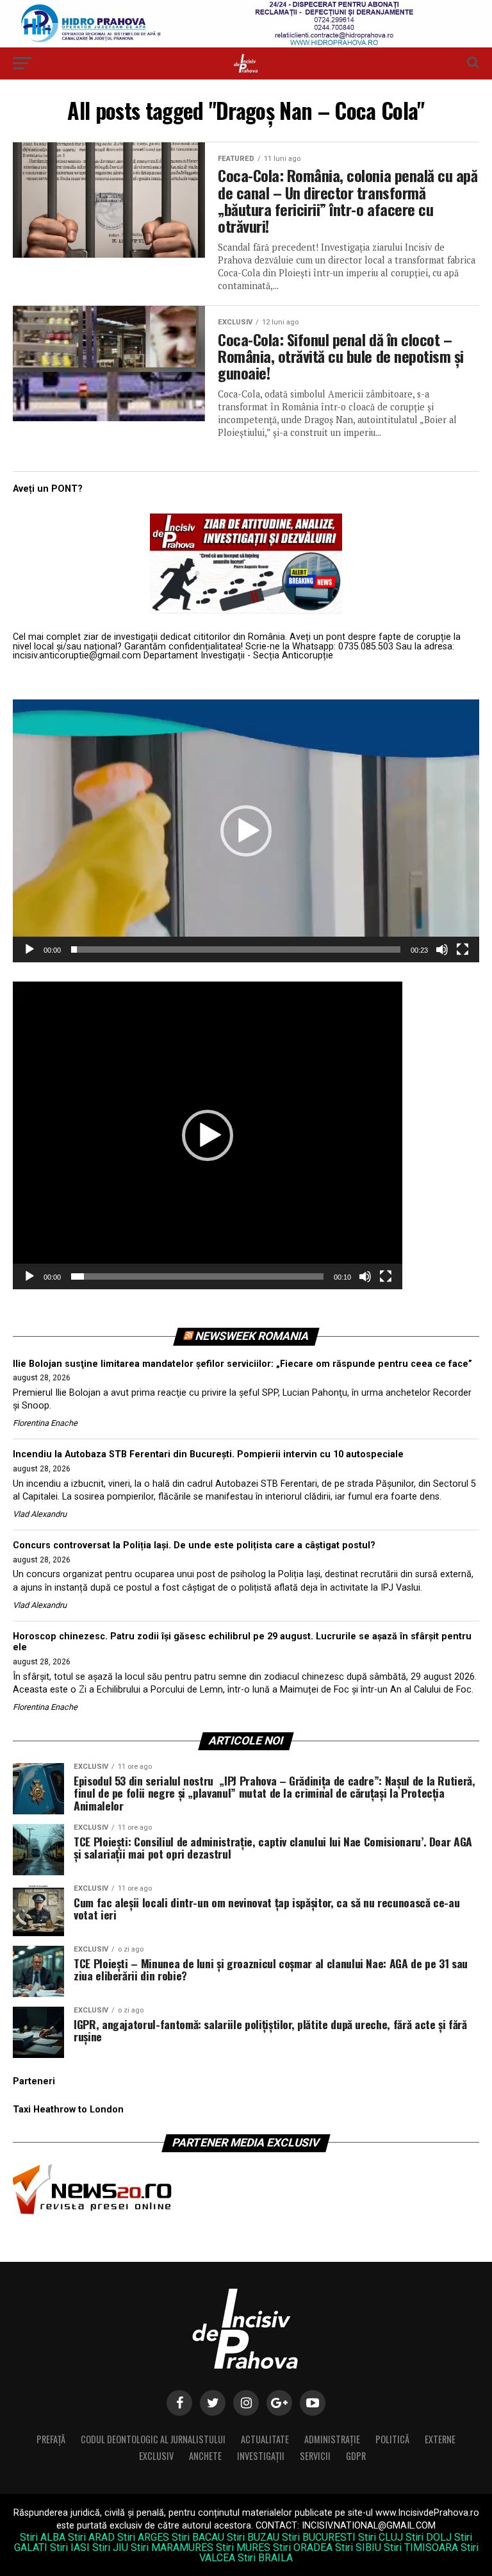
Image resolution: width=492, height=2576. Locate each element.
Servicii (315, 2456)
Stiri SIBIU (358, 2547)
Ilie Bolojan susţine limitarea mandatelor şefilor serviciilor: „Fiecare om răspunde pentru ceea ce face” (242, 1364)
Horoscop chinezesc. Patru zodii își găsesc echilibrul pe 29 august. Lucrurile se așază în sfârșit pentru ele (242, 1642)
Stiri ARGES (143, 2537)
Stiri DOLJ (429, 2537)
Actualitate (265, 2439)
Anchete (205, 2456)
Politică (392, 2439)
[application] (246, 831)
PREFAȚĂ (51, 2439)
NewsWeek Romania (252, 1336)
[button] (246, 831)
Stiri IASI (70, 2547)
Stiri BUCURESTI (319, 2537)
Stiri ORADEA (303, 2547)
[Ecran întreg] (463, 949)
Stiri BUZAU (253, 2537)
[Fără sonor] (442, 949)
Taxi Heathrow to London (68, 2110)
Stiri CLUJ (381, 2537)
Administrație (332, 2439)
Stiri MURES (243, 2547)
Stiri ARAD (91, 2537)
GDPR (356, 2456)
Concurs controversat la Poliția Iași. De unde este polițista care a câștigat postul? (194, 1545)
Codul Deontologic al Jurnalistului (153, 2439)
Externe (440, 2439)
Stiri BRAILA (265, 2558)
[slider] (236, 949)
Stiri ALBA (43, 2537)
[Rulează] (29, 949)
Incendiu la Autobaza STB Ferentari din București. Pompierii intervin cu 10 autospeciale (208, 1454)
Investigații (261, 2456)
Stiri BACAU (198, 2537)
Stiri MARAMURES (172, 2547)
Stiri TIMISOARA (421, 2547)
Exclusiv (156, 2456)
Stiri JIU (110, 2547)
